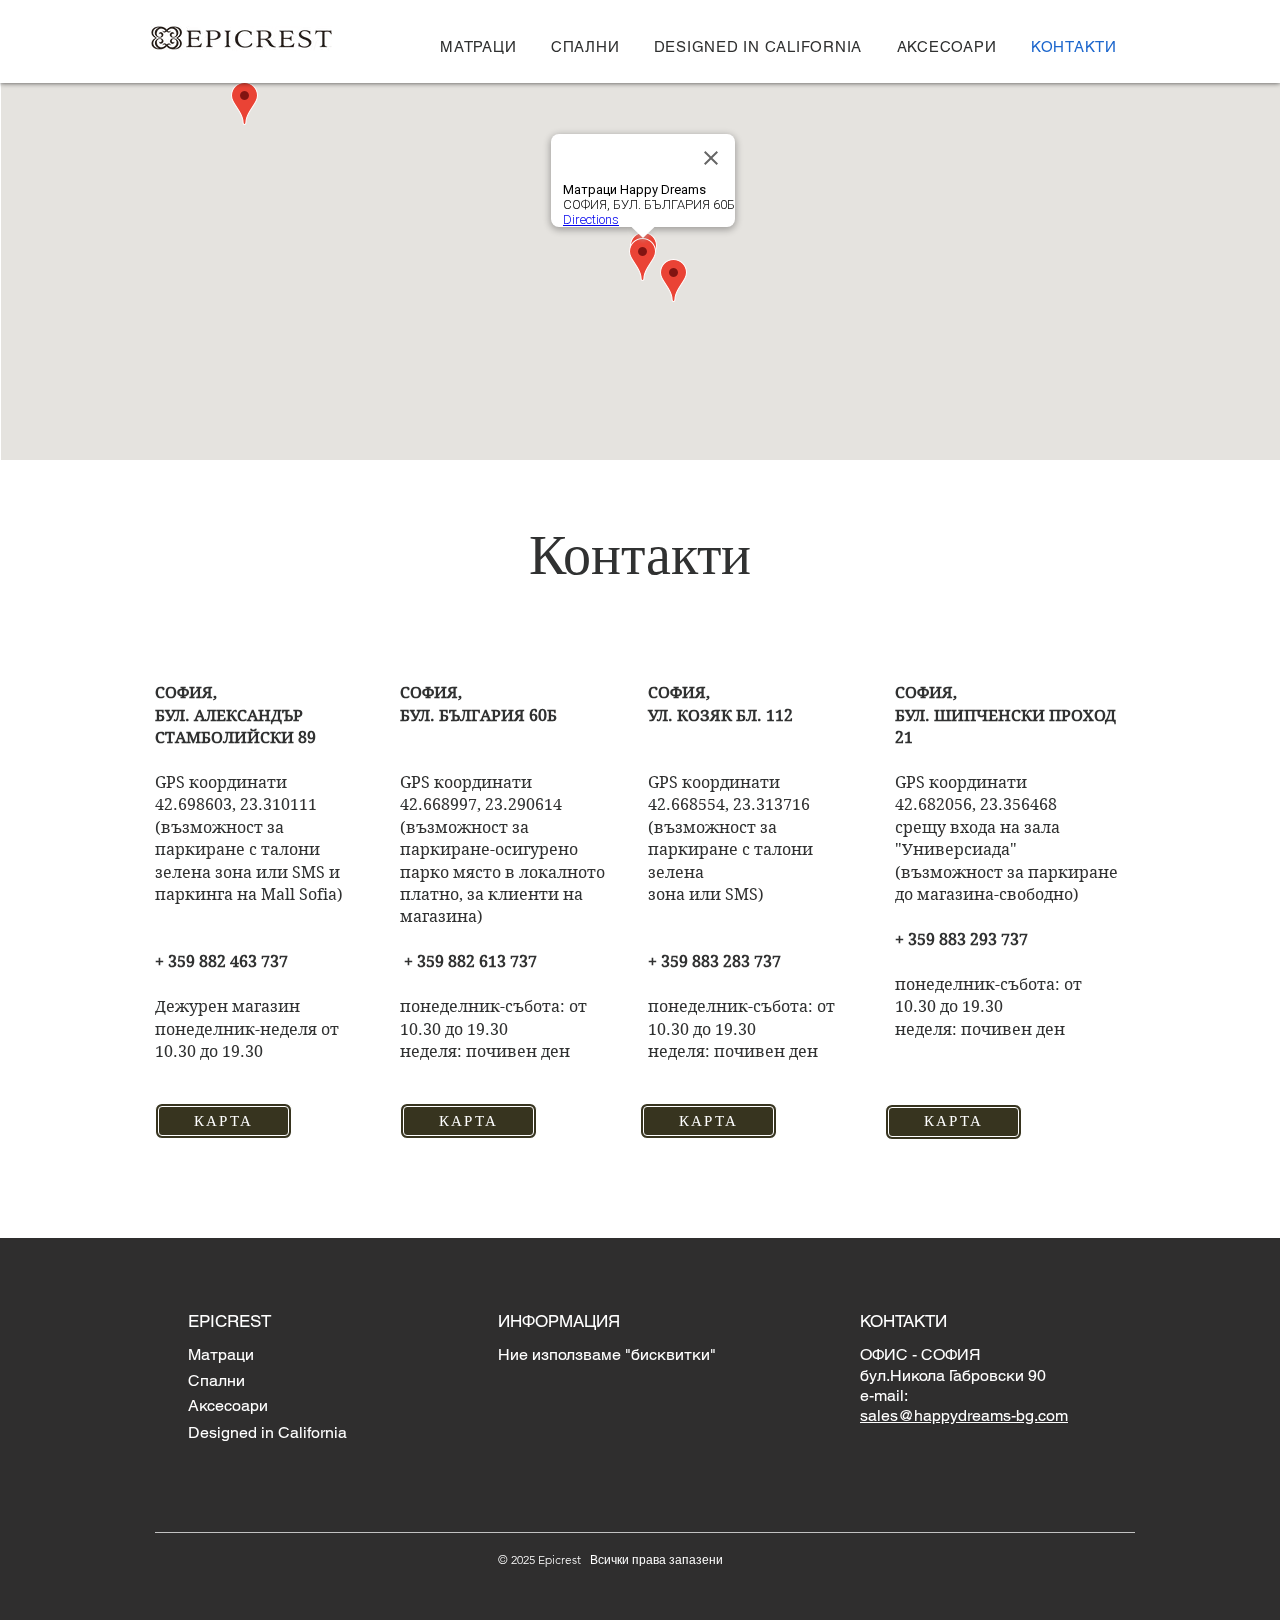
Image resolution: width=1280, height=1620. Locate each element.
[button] (478, 46)
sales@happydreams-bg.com (964, 1415)
